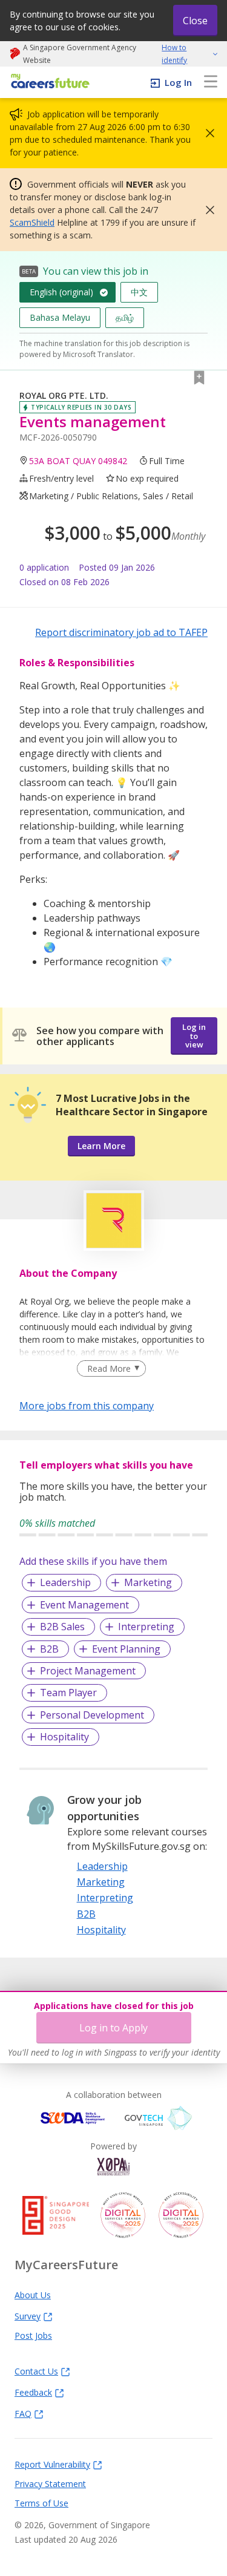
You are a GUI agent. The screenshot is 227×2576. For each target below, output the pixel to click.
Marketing (148, 1582)
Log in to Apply (113, 2028)
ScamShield (32, 222)
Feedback (33, 2392)
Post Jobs (33, 2335)
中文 (139, 292)
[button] (206, 133)
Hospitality (64, 1737)
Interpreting (146, 1627)
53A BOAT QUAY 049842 (78, 461)
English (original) (61, 292)
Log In (178, 82)
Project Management (88, 1671)
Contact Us (36, 2371)
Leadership (65, 1582)
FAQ (23, 2413)
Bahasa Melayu (60, 317)
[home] (48, 82)
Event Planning (126, 1649)
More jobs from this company (87, 1405)
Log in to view (194, 1036)
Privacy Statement (50, 2483)
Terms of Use (41, 2503)
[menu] (211, 82)
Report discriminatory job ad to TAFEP (121, 632)
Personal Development (92, 1715)
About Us (33, 2295)
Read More (109, 1368)
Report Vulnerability (52, 2464)
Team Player (68, 1693)
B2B (49, 1649)
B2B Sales (62, 1627)
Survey (28, 2316)
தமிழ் (125, 317)
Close (195, 21)
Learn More (101, 1146)
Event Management (84, 1605)
